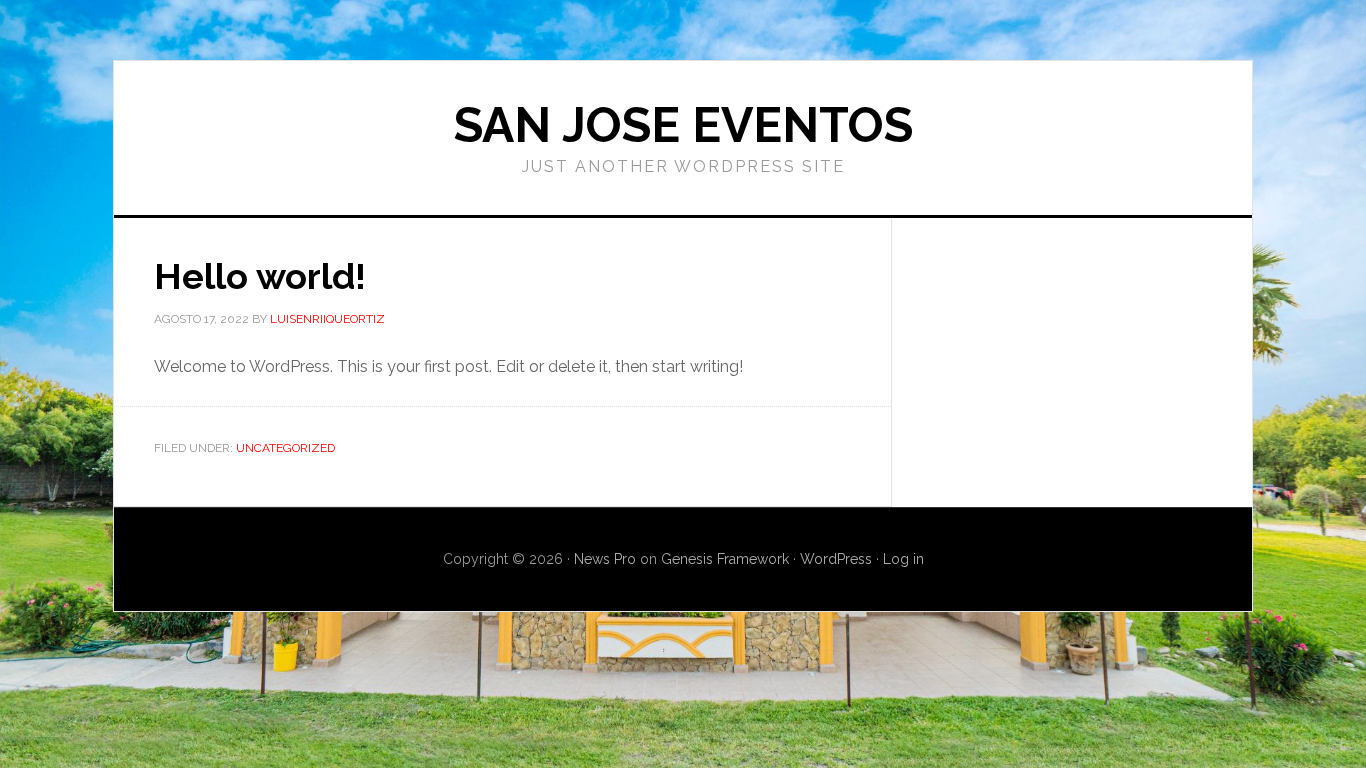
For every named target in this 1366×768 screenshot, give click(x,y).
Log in (903, 559)
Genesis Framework (725, 559)
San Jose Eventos (683, 125)
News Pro (605, 559)
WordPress (836, 559)
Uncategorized (285, 448)
